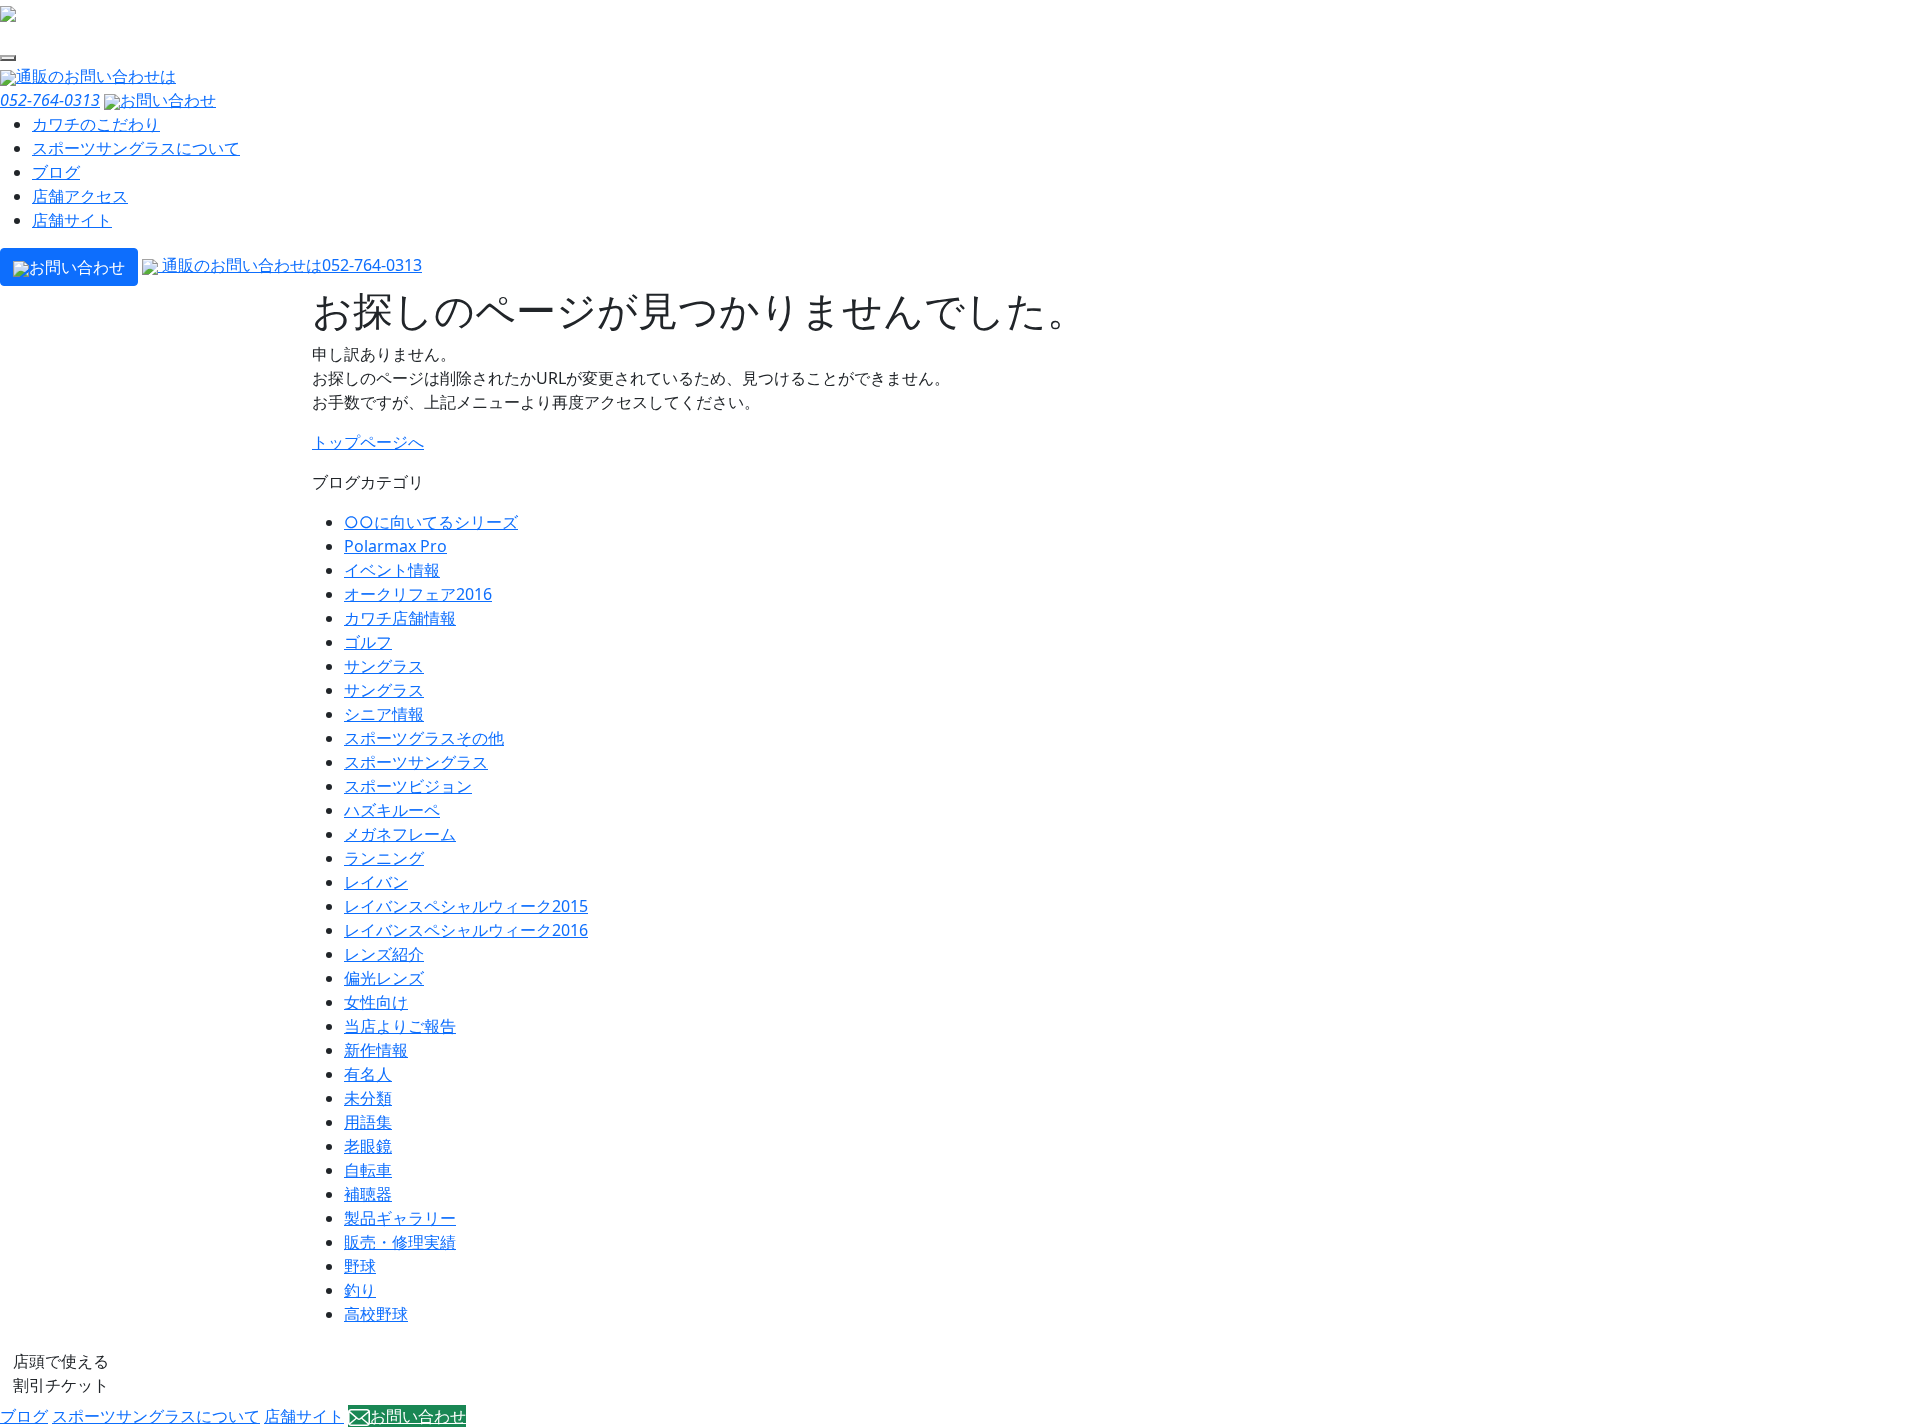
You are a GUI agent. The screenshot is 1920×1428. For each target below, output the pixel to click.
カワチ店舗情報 (400, 618)
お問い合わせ (168, 100)
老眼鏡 (368, 1146)
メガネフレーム (400, 834)
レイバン (376, 882)
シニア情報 (384, 714)
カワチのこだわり (96, 124)
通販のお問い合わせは (290, 265)
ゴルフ (368, 642)
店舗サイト (72, 220)
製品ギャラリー (400, 1218)
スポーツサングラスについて (136, 148)
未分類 (368, 1098)
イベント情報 (392, 570)
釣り (360, 1290)
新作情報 (376, 1050)
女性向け (376, 1002)
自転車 (368, 1170)
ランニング (384, 858)
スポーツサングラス (416, 762)
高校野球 (376, 1314)
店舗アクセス (80, 196)
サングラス (384, 666)
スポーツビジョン (408, 786)
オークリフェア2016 (418, 594)
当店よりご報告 (400, 1026)
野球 (360, 1266)
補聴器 (368, 1194)
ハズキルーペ (392, 810)
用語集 (368, 1122)
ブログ (56, 172)
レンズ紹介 (384, 954)
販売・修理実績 (400, 1242)
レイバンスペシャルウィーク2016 (466, 930)
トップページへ (368, 442)
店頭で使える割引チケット (61, 1373)
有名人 (368, 1074)
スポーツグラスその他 (424, 738)
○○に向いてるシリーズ (431, 522)
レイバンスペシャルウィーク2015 (466, 906)
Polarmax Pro (395, 546)
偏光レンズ (384, 978)
